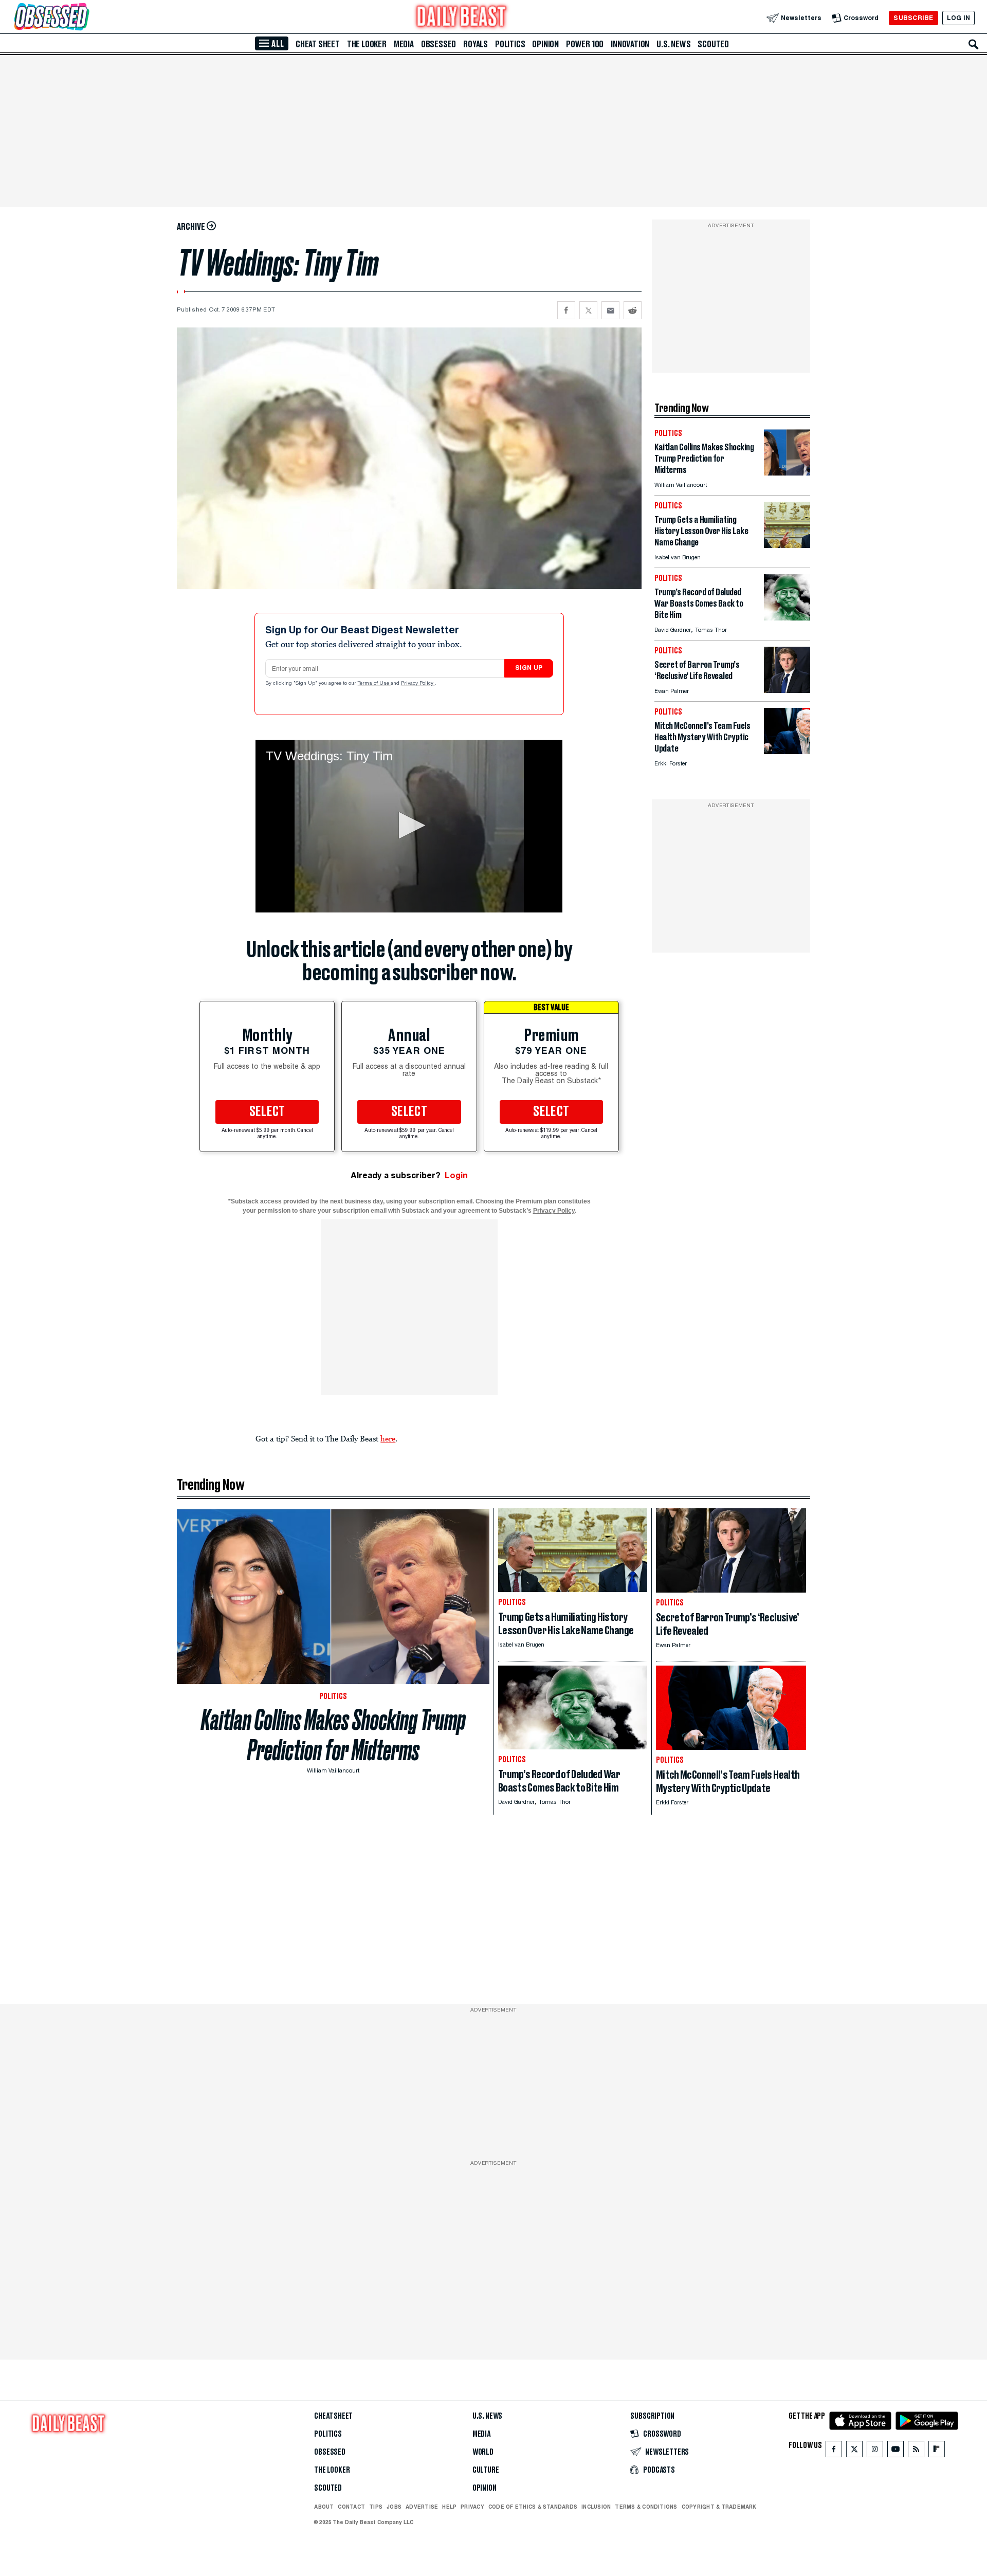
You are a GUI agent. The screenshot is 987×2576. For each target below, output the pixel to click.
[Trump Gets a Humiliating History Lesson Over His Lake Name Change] (787, 545)
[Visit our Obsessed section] (84, 18)
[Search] (974, 44)
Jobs (394, 2507)
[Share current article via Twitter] (588, 310)
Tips (376, 2507)
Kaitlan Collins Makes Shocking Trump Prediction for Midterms (333, 1735)
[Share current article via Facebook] (566, 310)
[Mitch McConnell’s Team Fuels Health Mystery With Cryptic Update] (787, 751)
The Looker (367, 44)
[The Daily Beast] (462, 18)
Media (404, 44)
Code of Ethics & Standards (533, 2507)
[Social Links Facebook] (834, 2451)
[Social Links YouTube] (895, 2451)
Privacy (472, 2507)
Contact (351, 2507)
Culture (486, 2470)
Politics (510, 44)
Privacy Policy (418, 684)
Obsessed (438, 44)
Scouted (713, 44)
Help (449, 2507)
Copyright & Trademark (719, 2507)
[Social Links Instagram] (875, 2451)
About (324, 2507)
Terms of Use (374, 684)
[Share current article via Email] (610, 310)
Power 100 (585, 44)
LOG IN (958, 18)
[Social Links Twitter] (854, 2451)
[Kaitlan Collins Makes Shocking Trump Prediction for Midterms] (787, 473)
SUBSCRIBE (913, 18)
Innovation (630, 44)
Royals (476, 44)
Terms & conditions (646, 2507)
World (483, 2452)
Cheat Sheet (318, 44)
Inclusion (596, 2507)
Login (456, 1175)
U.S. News (673, 44)
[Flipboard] (936, 2451)
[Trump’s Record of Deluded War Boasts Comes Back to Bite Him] (787, 618)
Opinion (545, 44)
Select (267, 1112)
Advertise (422, 2507)
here (388, 1438)
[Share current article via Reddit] (633, 310)
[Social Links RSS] (916, 2451)
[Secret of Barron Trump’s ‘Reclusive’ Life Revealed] (787, 690)
